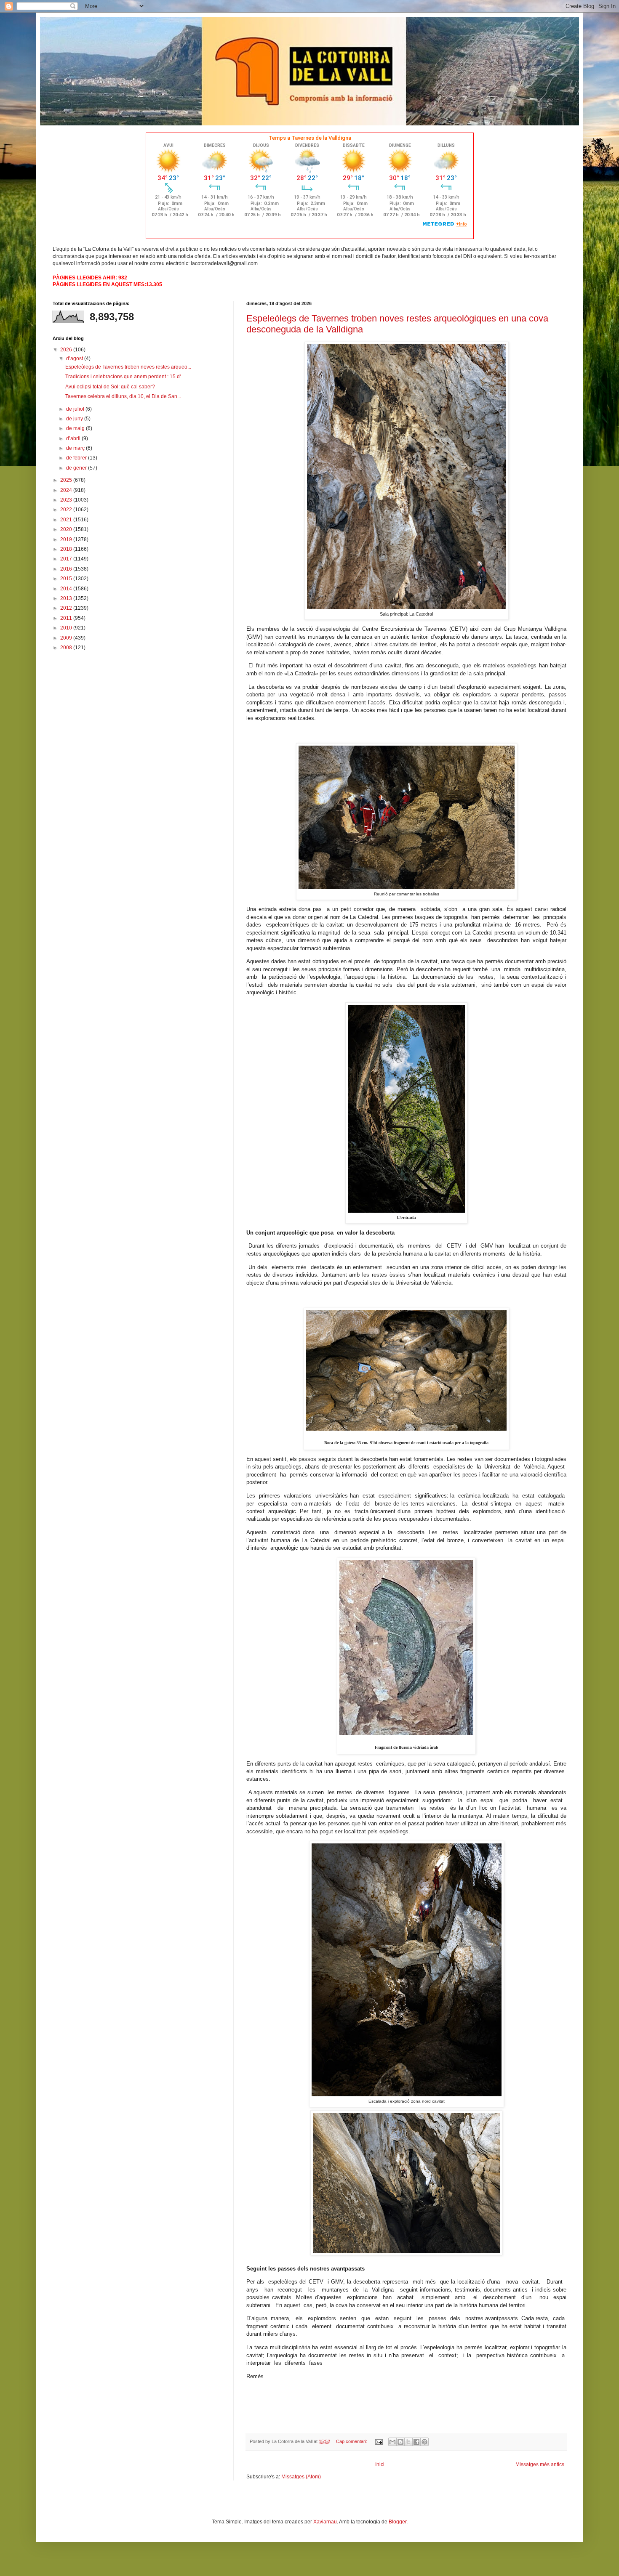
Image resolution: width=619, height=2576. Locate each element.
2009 (67, 638)
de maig (76, 428)
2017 (67, 559)
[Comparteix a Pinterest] (424, 2442)
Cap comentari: (352, 2441)
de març (76, 448)
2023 (67, 500)
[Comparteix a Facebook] (416, 2442)
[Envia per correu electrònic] (392, 2442)
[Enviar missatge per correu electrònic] (379, 2441)
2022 (67, 510)
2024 (67, 490)
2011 (67, 618)
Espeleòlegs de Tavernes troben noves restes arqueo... (128, 367)
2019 (67, 539)
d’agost (75, 359)
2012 (67, 608)
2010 (67, 628)
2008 (67, 648)
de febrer (77, 458)
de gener (77, 468)
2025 (67, 480)
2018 (67, 549)
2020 (67, 529)
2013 (67, 598)
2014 (67, 589)
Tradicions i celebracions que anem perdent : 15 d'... (125, 377)
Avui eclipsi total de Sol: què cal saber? (110, 387)
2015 (67, 579)
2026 (67, 350)
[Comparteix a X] (408, 2442)
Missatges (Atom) (301, 2477)
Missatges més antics (540, 2464)
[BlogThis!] (400, 2442)
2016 (67, 569)
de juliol (76, 409)
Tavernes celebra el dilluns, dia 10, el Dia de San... (123, 396)
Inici (380, 2464)
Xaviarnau (325, 2522)
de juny (75, 419)
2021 (67, 520)
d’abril (74, 438)
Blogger (398, 2522)
